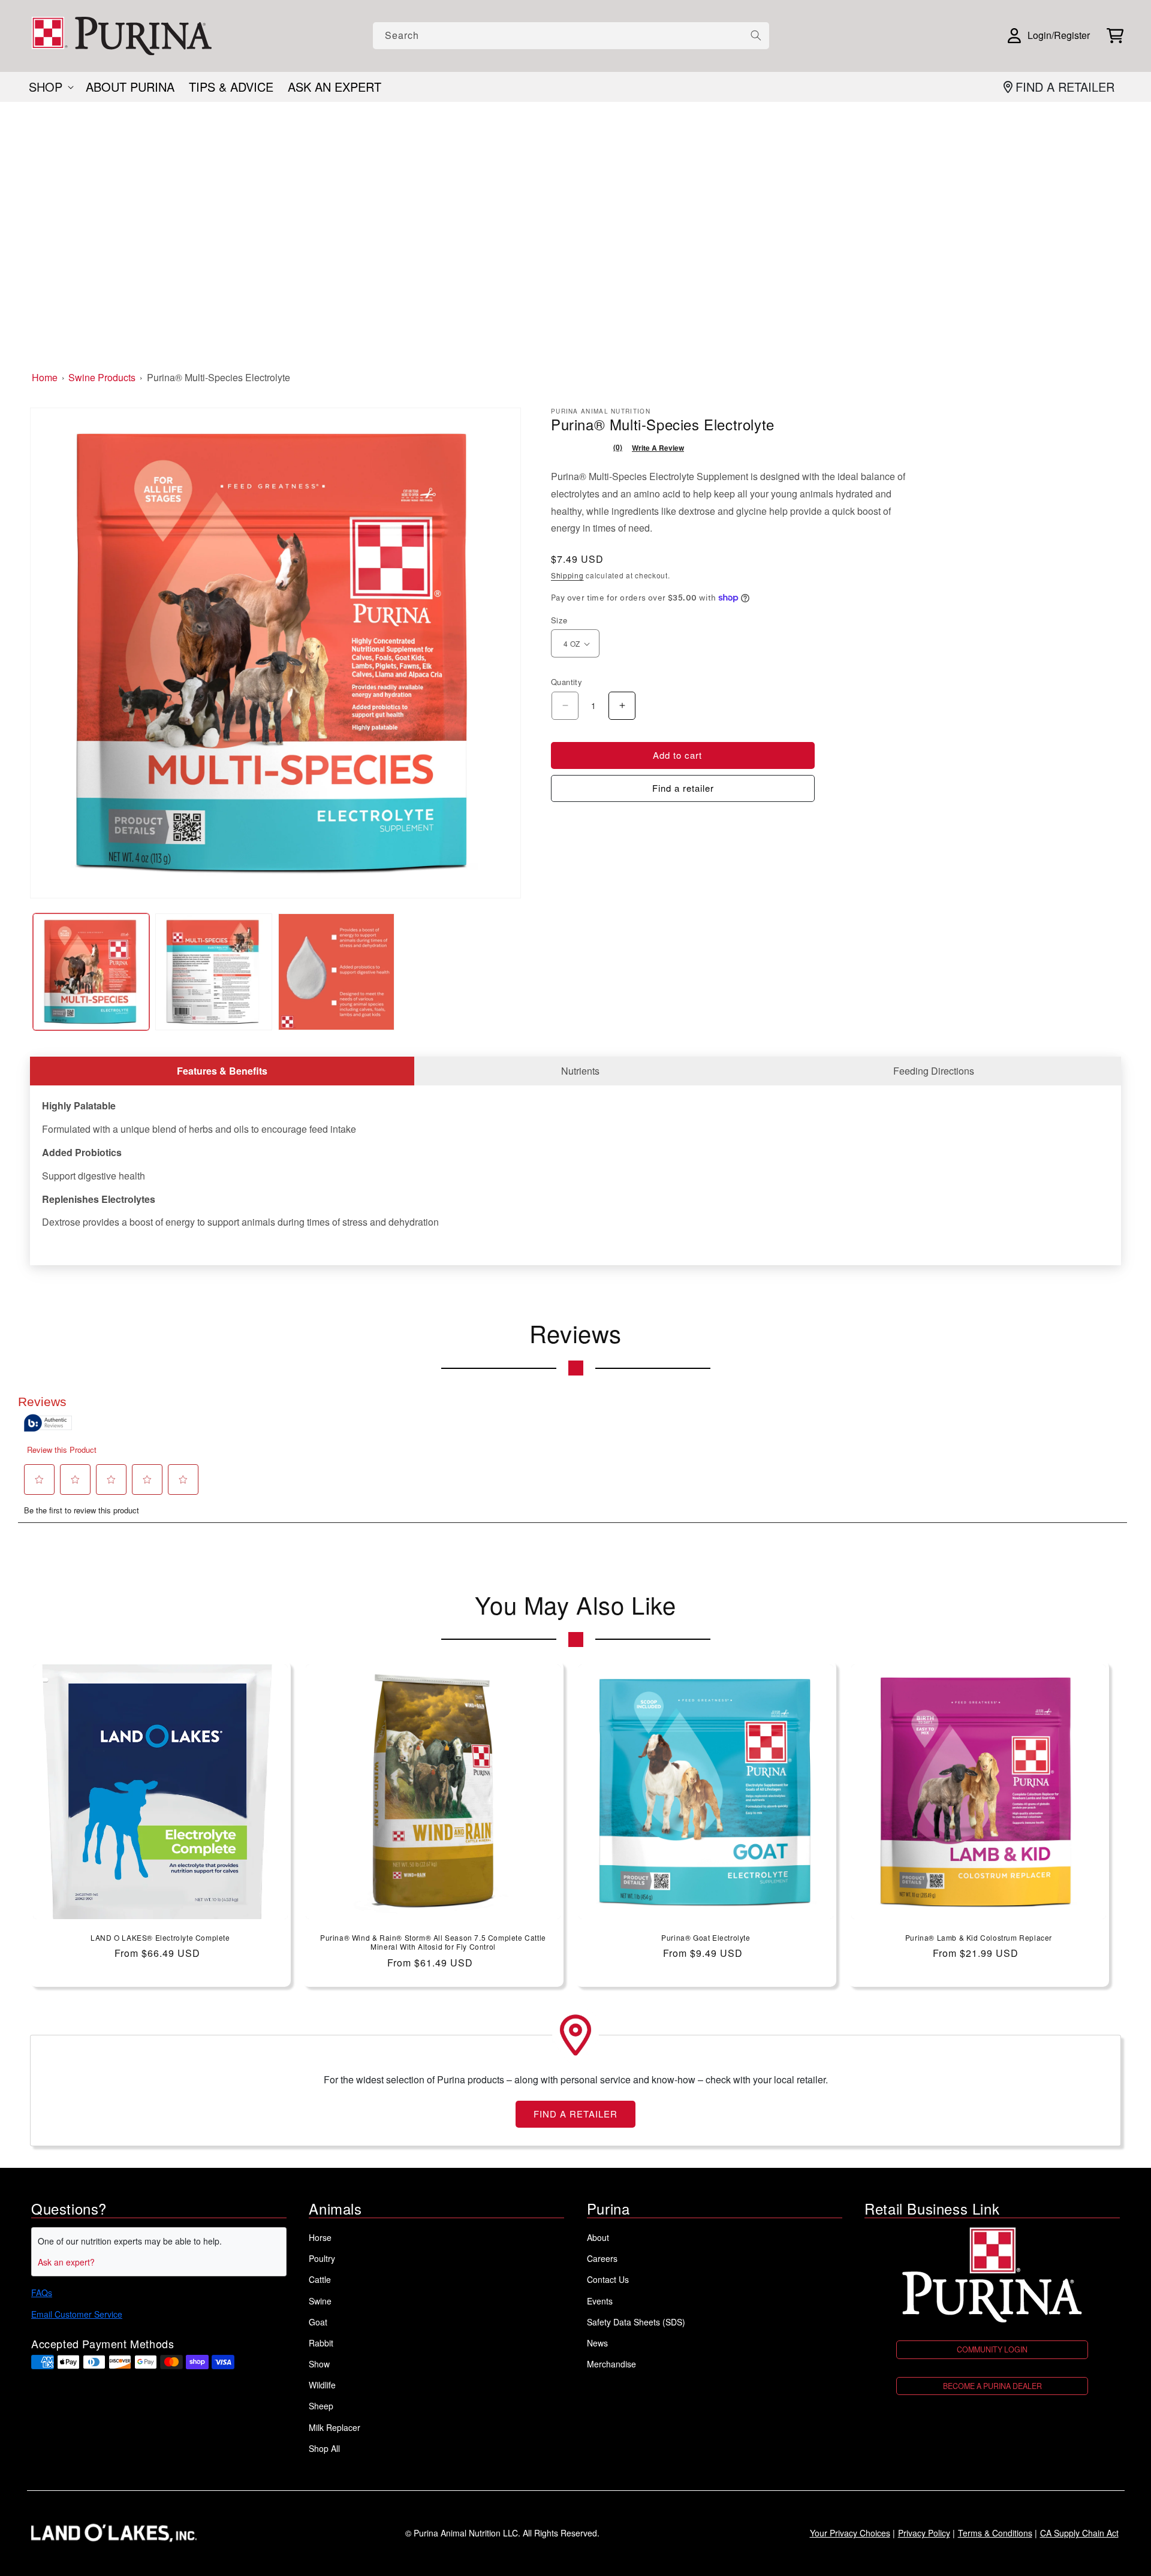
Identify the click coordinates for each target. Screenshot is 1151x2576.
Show (319, 2364)
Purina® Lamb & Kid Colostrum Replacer (979, 1938)
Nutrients (580, 1071)
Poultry (322, 2258)
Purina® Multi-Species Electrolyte (219, 377)
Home (45, 377)
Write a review (658, 448)
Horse (320, 2237)
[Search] (756, 35)
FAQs (42, 2293)
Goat (318, 2322)
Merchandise (611, 2364)
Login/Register (1059, 35)
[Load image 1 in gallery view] (91, 972)
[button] (1115, 36)
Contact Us (608, 2279)
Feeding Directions (934, 1071)
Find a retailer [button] (683, 788)
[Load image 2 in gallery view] (213, 972)
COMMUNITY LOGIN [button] (992, 2349)
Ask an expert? (66, 2262)
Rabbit (321, 2343)
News (597, 2343)
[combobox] (571, 36)
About (598, 2237)
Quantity (567, 682)
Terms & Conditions (995, 2533)
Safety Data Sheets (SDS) (636, 2322)
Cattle (320, 2279)
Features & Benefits (222, 1071)
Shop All (324, 2448)
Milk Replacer (335, 2427)
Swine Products (102, 377)
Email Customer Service (77, 2314)
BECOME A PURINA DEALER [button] (992, 2386)
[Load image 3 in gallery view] (336, 972)
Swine (320, 2301)
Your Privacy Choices (850, 2533)
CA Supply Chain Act (1079, 2533)
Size (559, 620)
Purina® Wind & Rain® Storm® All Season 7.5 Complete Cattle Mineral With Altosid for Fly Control (433, 1942)
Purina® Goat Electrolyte (706, 1938)
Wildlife (322, 2385)
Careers (602, 2258)
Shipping (567, 575)
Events (600, 2301)
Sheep (321, 2406)
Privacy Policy (924, 2533)
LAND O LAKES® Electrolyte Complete (160, 1938)
